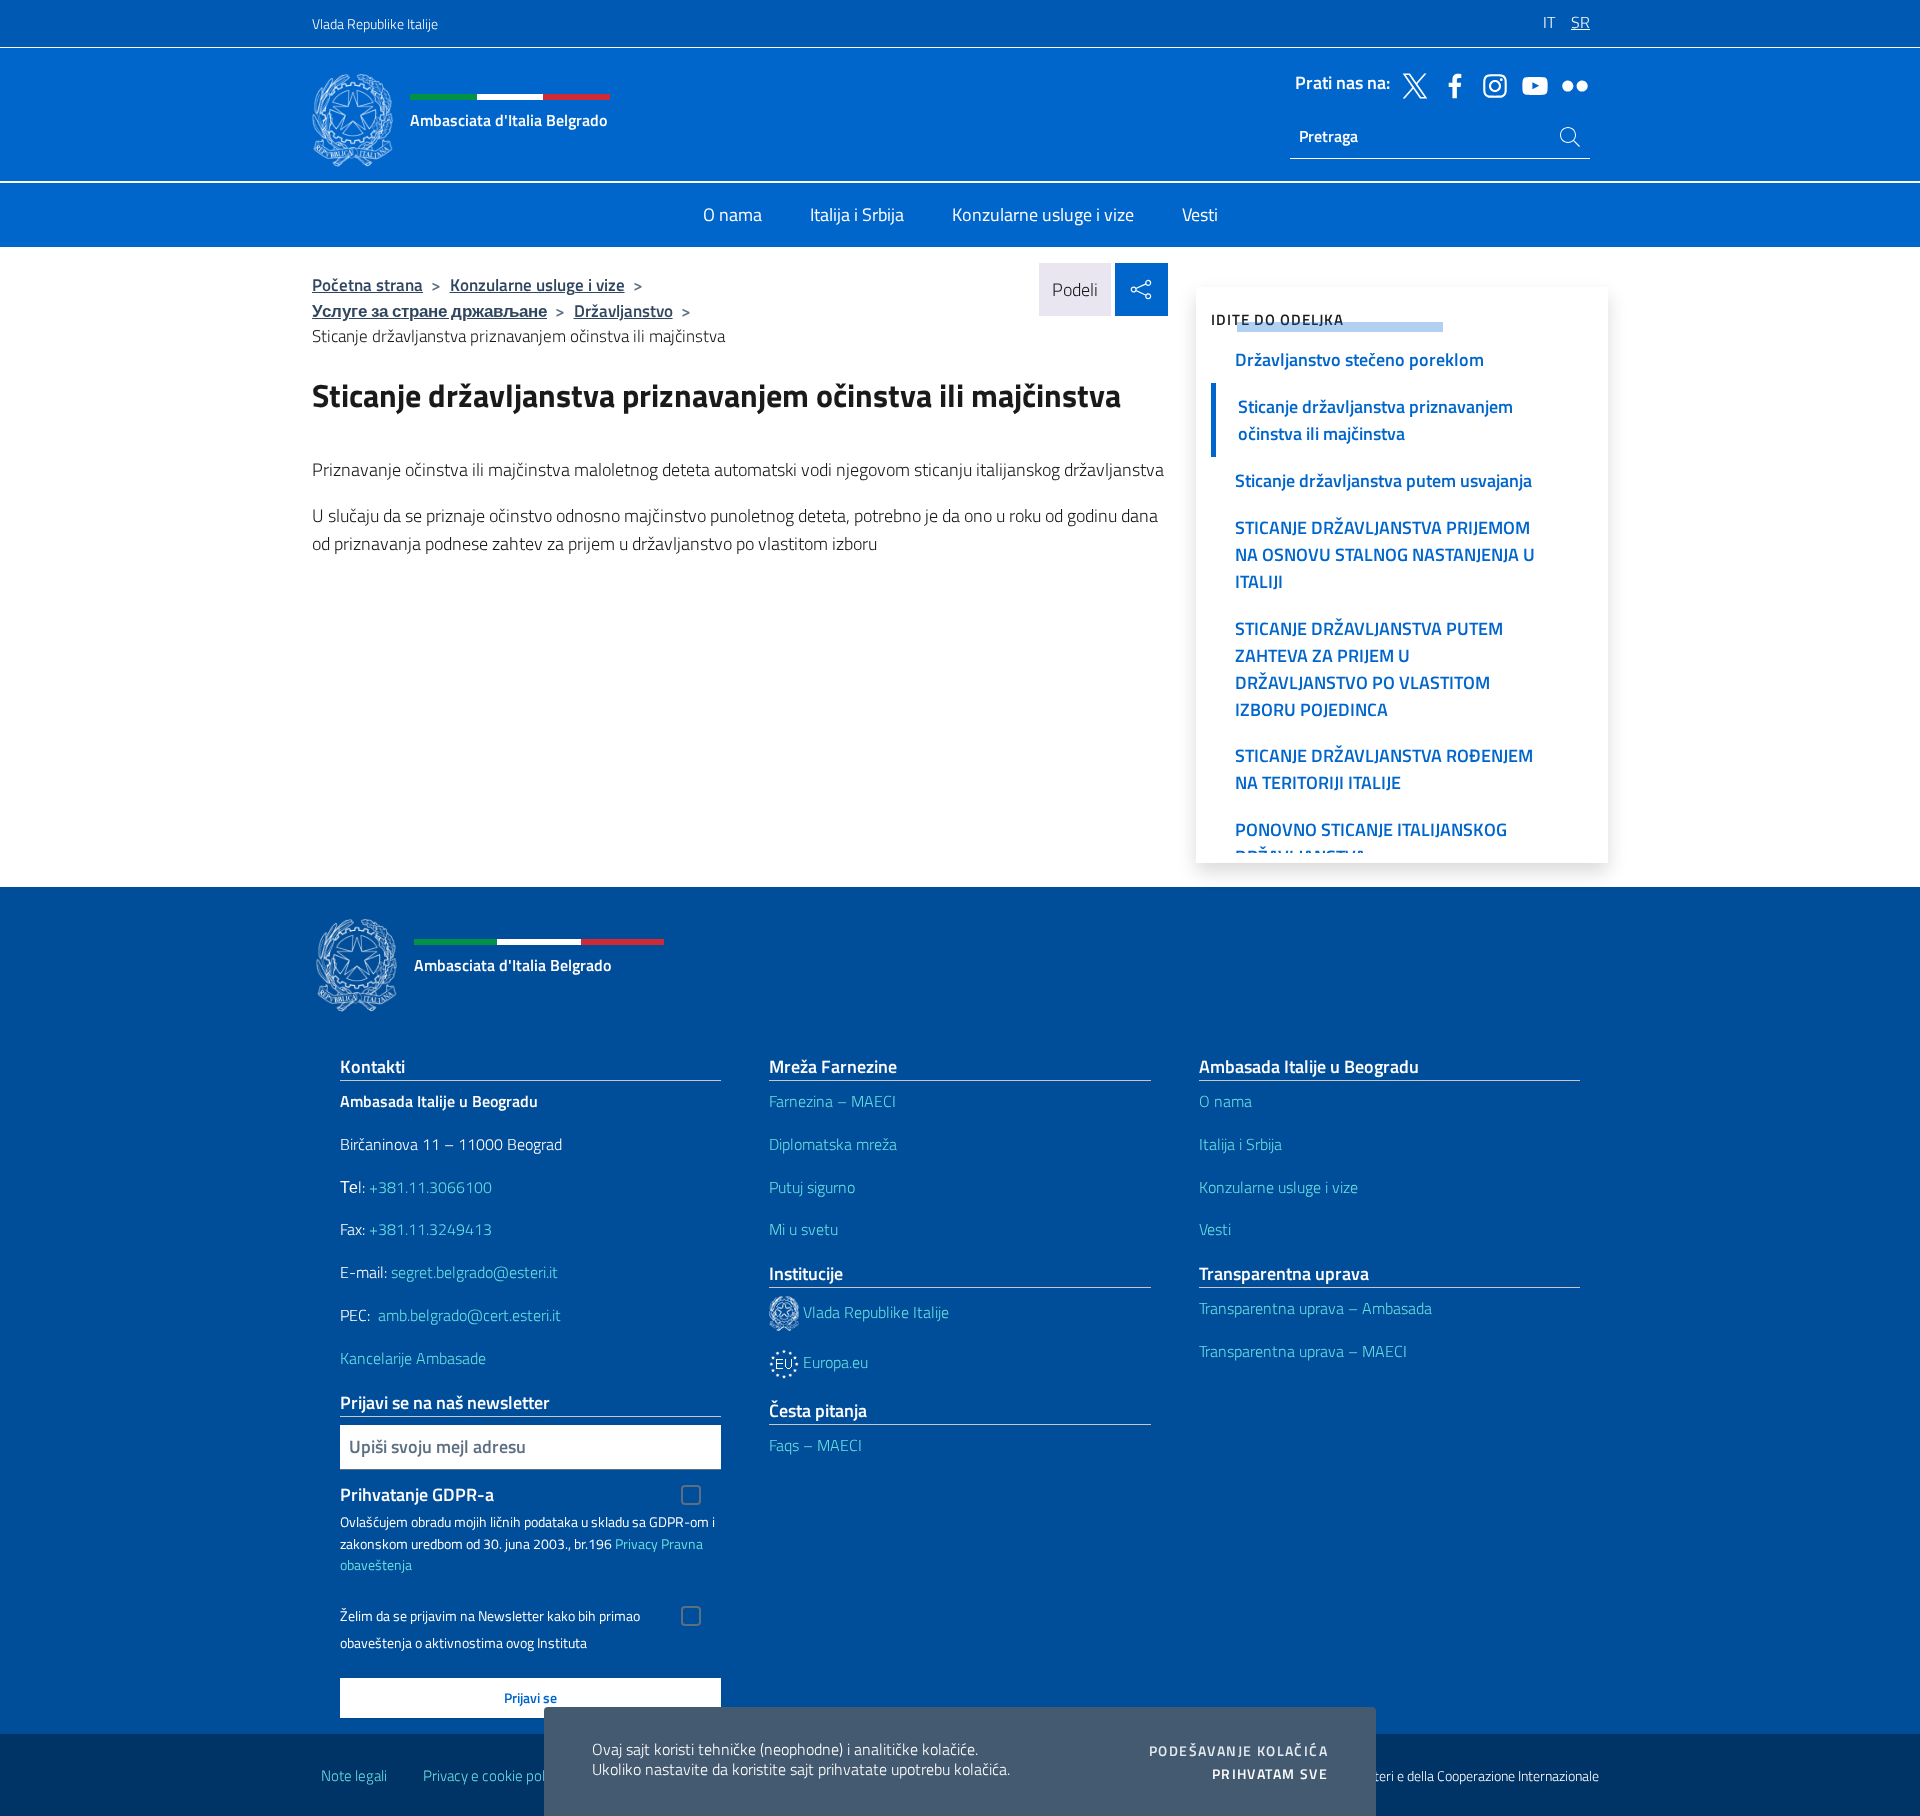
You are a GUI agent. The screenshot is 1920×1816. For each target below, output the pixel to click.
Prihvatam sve (1270, 1774)
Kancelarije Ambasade (413, 1358)
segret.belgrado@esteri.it (474, 1272)
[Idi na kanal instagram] (1490, 84)
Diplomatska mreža (833, 1144)
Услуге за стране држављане (429, 310)
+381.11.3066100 (430, 1187)
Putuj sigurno (812, 1187)
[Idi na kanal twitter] (1410, 84)
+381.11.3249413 (430, 1229)
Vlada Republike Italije (375, 23)
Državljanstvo (623, 310)
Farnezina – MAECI (832, 1101)
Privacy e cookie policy (492, 1775)
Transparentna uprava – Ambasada (1315, 1308)
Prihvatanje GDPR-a (417, 1494)
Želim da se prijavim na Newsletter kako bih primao (490, 1616)
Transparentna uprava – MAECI (1303, 1351)
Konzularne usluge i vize (537, 284)
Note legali (354, 1775)
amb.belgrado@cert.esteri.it (469, 1315)
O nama (1225, 1101)
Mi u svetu (803, 1229)
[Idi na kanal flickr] (1570, 84)
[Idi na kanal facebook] (1450, 84)
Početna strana (367, 284)
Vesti (1215, 1229)
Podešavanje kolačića (1238, 1751)
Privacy (636, 1543)
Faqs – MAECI (815, 1445)
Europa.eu (833, 1362)
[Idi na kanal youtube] (1530, 84)
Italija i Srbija (1240, 1144)
